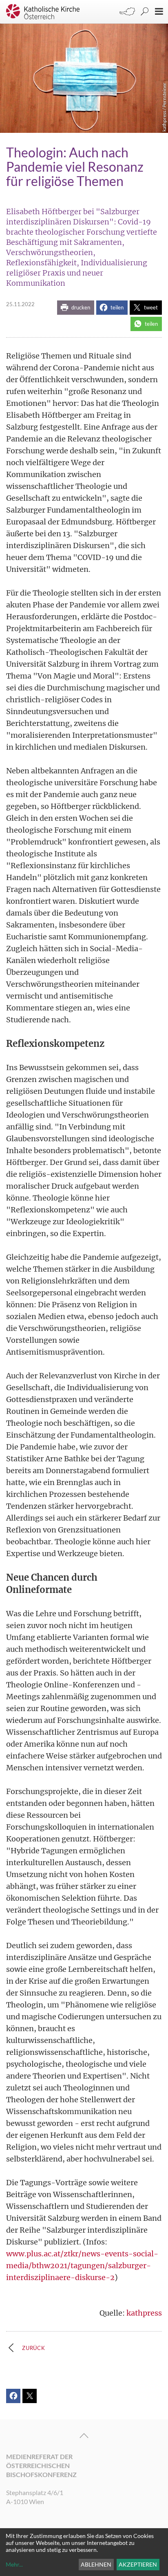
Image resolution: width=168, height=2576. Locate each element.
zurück (34, 2348)
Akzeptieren (138, 2564)
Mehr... (14, 2564)
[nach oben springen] (84, 2436)
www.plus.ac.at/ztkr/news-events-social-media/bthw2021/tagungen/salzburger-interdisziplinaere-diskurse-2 (82, 2266)
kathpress (144, 2313)
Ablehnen (96, 2564)
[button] (76, 308)
